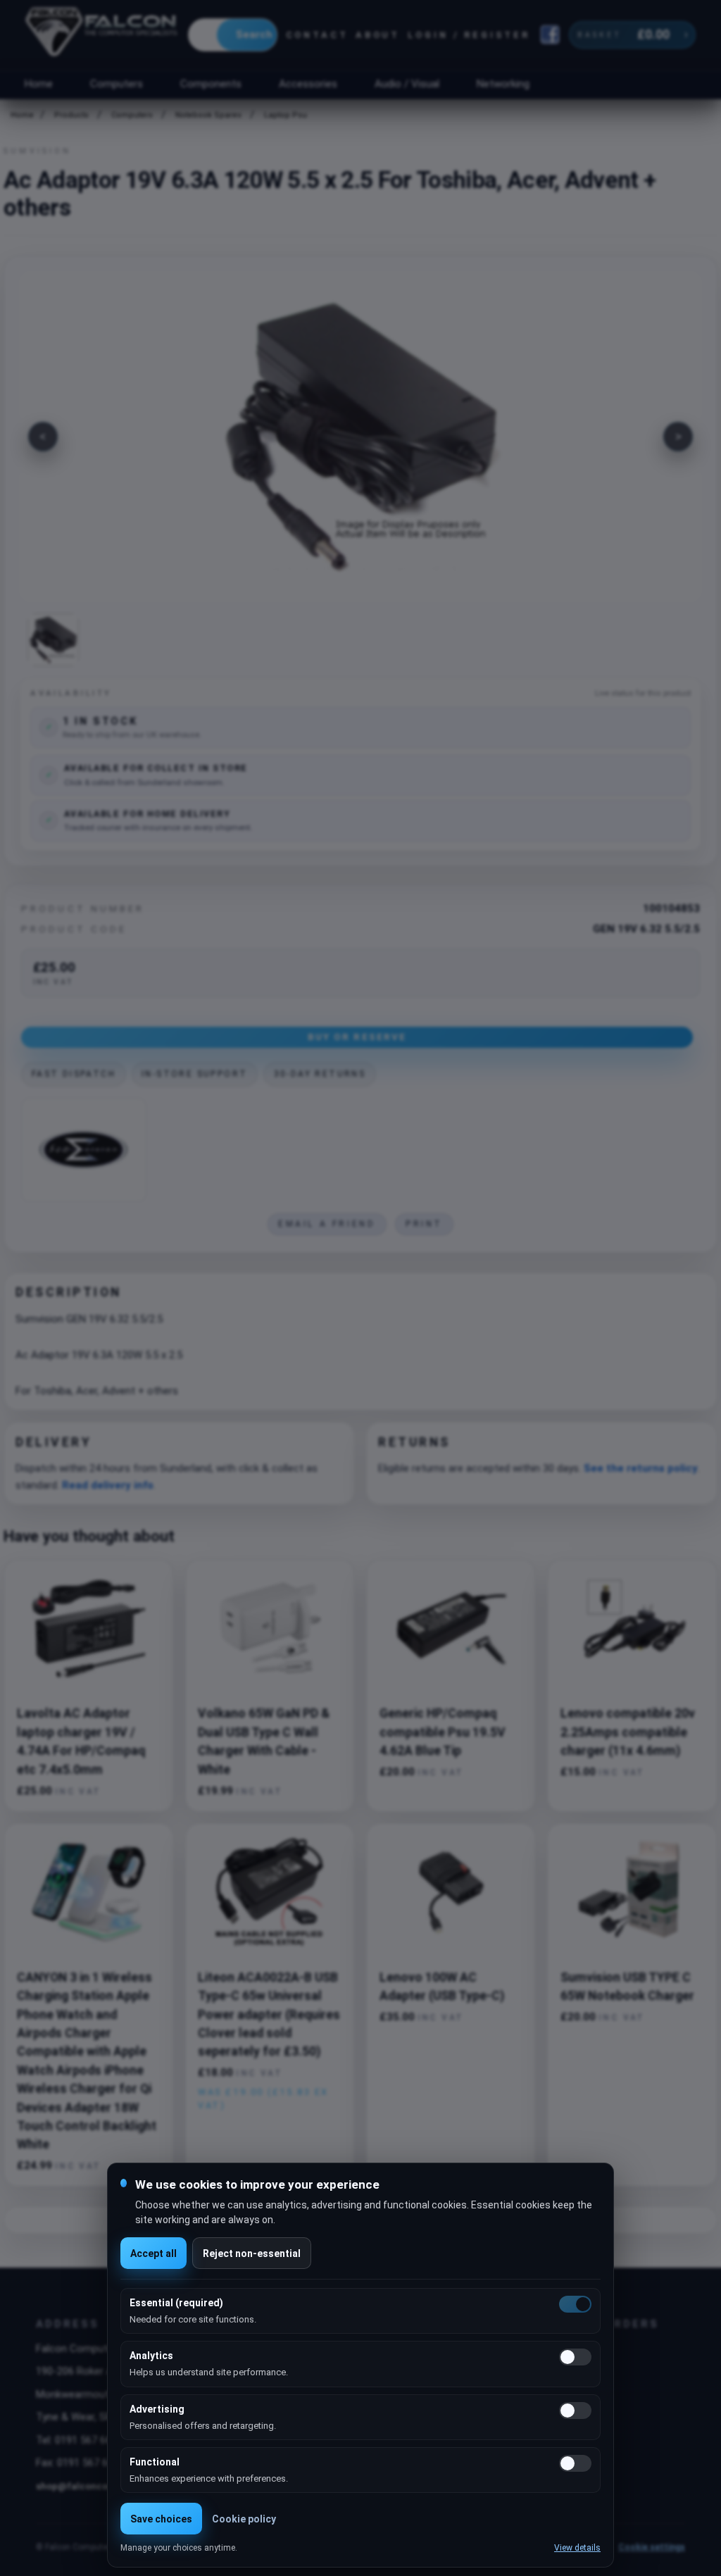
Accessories (308, 84)
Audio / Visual (407, 84)
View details (577, 2548)
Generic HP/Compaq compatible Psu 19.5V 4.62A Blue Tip (443, 1732)
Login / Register (469, 35)
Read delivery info (108, 1485)
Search (254, 35)
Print (424, 1224)
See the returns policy (641, 1468)
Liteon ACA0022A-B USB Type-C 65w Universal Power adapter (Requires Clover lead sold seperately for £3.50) (269, 2015)
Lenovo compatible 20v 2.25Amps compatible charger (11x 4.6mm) (628, 1732)
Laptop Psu (286, 115)
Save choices (161, 2519)
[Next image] (678, 437)
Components (211, 84)
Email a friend (327, 1224)
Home (38, 84)
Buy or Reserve (357, 1037)
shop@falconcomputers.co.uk (104, 2486)
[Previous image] (43, 437)
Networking (503, 84)
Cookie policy (244, 2519)
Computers (117, 84)
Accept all (153, 2253)
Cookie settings (652, 2547)
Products (71, 115)
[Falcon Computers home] (102, 35)
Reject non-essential (252, 2253)
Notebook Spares (208, 115)
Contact (317, 35)
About (378, 35)
